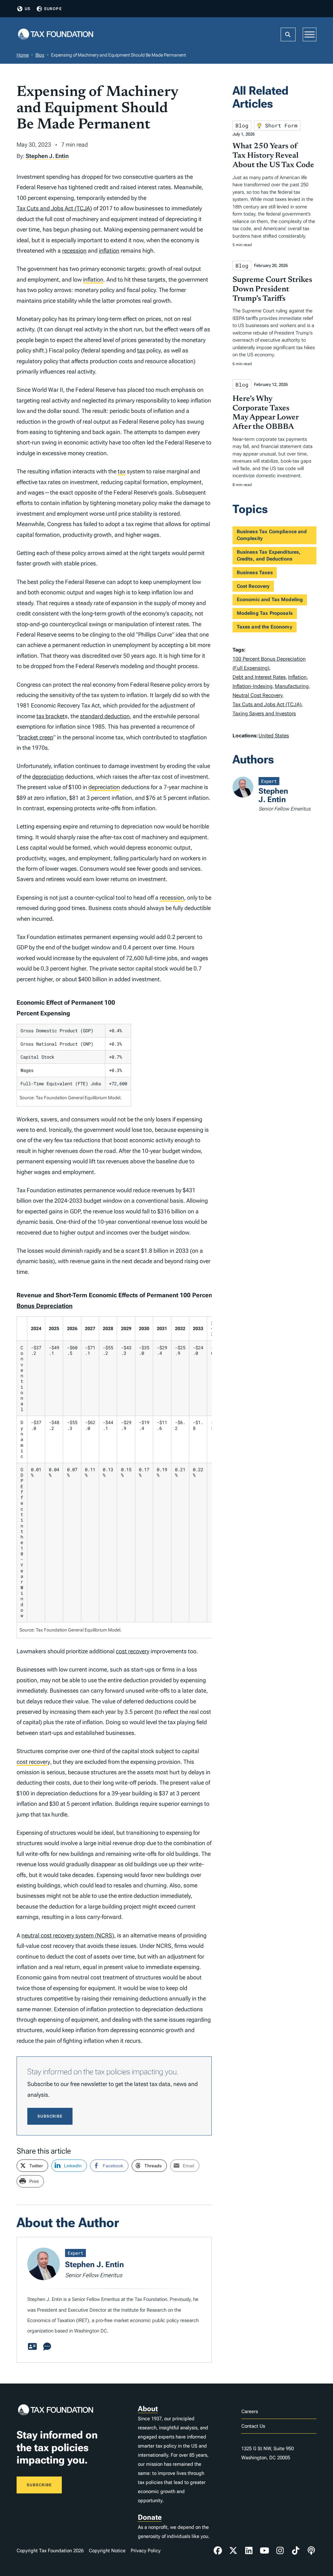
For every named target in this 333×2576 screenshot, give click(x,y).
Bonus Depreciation (45, 1306)
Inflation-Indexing (253, 686)
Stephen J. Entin (47, 156)
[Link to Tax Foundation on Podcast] (311, 2551)
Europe (53, 9)
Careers (250, 2411)
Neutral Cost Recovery (257, 695)
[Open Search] (288, 34)
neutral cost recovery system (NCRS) (68, 1935)
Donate (150, 2517)
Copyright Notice (107, 2551)
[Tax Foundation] (56, 35)
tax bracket (51, 716)
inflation (109, 251)
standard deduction (105, 716)
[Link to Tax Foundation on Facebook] (218, 2551)
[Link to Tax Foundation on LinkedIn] (249, 2551)
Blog (40, 55)
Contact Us (253, 2426)
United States (274, 736)
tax (141, 350)
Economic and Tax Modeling (270, 600)
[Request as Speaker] (47, 2347)
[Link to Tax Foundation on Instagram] (280, 2551)
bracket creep (36, 737)
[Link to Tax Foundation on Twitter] (233, 2551)
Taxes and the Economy (265, 627)
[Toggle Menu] (310, 34)
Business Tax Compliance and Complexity (272, 535)
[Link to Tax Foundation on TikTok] (296, 2551)
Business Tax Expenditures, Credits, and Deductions (269, 555)
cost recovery (133, 1651)
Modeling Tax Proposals (265, 613)
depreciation (48, 777)
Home (23, 55)
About (148, 2409)
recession (74, 251)
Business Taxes (255, 573)
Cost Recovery (253, 586)
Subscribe (50, 2116)
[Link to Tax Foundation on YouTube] (264, 2551)
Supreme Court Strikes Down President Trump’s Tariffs (272, 289)
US (28, 9)
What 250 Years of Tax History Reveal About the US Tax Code (273, 156)
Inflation (297, 677)
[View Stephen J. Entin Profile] (32, 2347)
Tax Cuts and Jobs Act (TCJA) (54, 208)
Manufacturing (292, 686)
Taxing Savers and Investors (264, 713)
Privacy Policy (146, 2551)
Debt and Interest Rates (259, 677)
